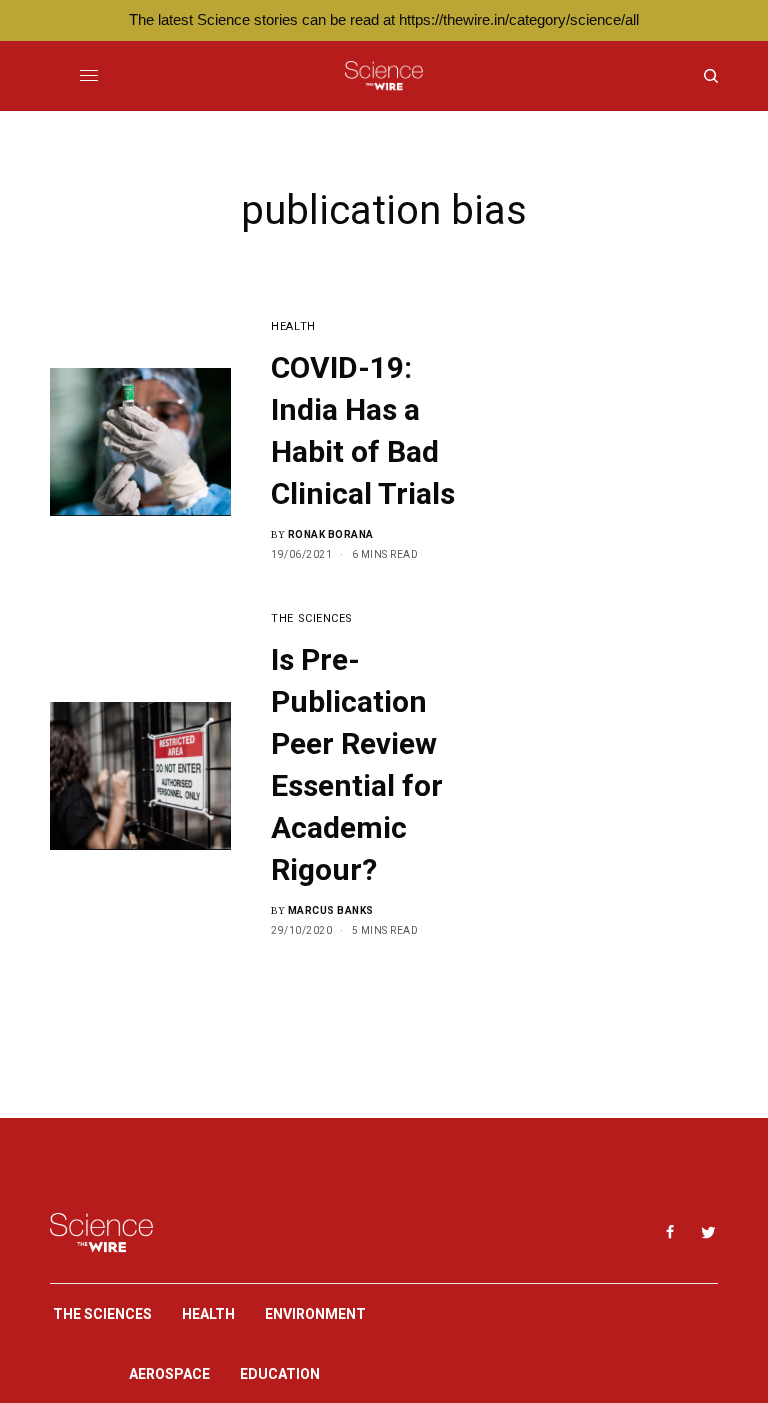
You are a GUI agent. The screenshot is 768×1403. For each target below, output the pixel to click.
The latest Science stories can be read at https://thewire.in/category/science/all (384, 19)
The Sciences (312, 618)
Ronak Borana (331, 534)
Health (293, 326)
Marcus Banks (331, 910)
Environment (315, 1314)
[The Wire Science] (383, 76)
